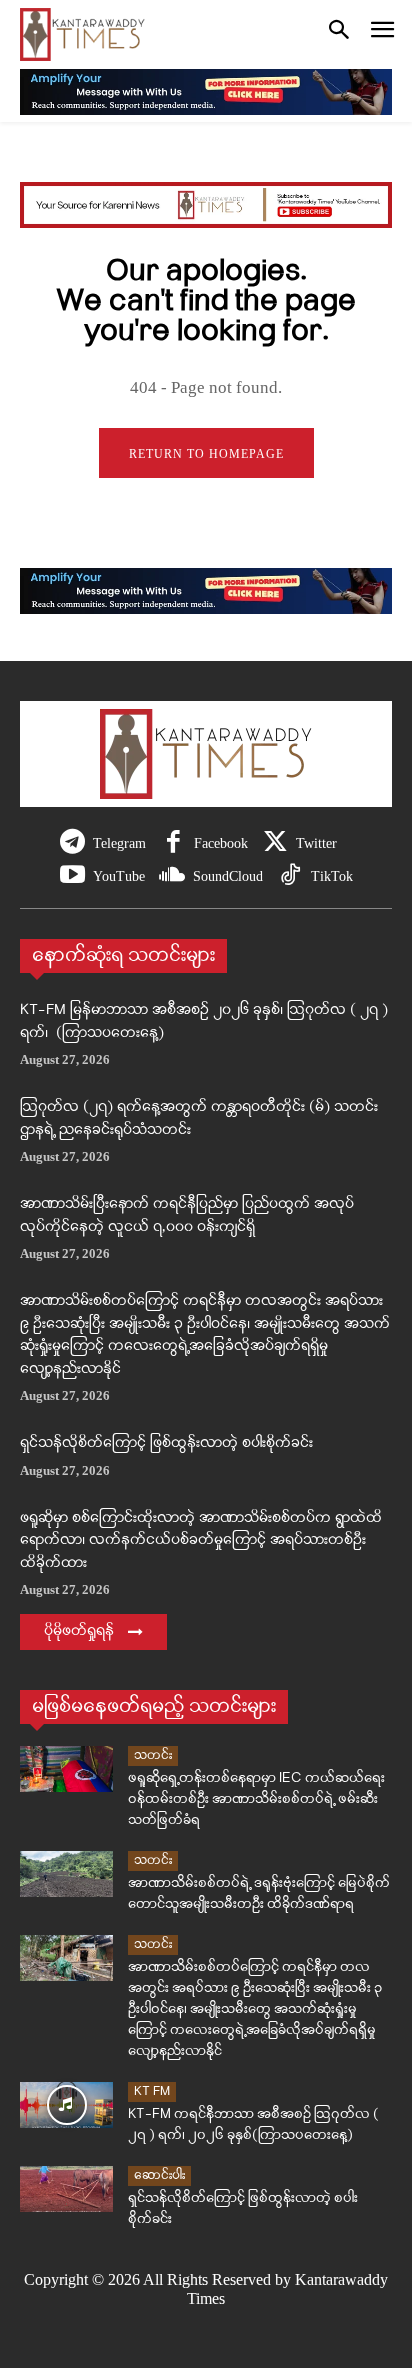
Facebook (221, 843)
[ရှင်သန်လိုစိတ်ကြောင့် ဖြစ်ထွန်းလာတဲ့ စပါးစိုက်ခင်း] (66, 2189)
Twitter (316, 843)
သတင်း (153, 1755)
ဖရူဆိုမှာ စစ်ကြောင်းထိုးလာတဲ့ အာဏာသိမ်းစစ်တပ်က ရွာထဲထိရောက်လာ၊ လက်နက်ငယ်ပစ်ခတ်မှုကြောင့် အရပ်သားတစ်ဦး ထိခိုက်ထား (201, 1541)
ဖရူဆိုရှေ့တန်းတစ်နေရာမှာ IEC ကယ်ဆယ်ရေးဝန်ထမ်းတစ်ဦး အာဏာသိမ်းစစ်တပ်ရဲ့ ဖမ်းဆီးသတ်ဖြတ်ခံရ (256, 1799)
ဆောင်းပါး (159, 2175)
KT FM (152, 2091)
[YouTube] (72, 876)
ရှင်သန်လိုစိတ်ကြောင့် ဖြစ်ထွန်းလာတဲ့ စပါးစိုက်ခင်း (166, 1443)
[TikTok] (290, 876)
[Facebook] (173, 843)
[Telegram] (72, 843)
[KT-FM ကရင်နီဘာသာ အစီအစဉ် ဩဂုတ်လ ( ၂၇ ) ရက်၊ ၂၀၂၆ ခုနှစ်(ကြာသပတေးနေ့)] (66, 2105)
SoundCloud (228, 876)
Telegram (119, 843)
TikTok (332, 876)
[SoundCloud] (172, 876)
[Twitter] (275, 843)
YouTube (119, 876)
